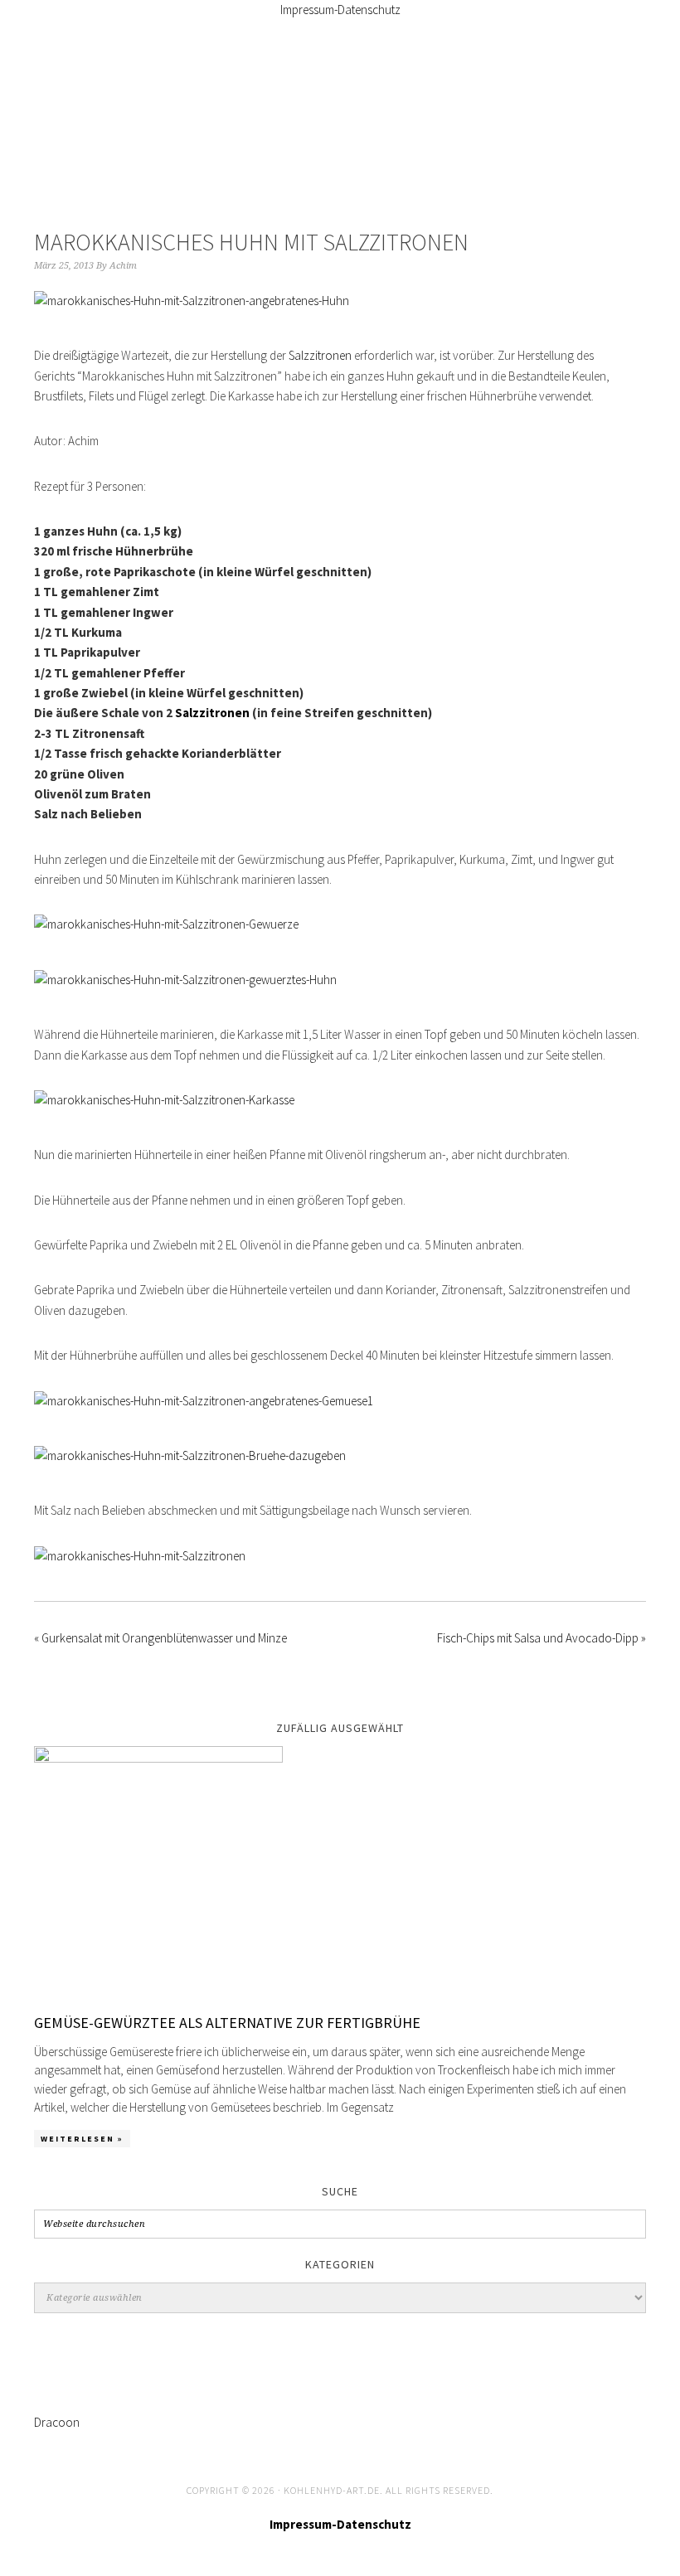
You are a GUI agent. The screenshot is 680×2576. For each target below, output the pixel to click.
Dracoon (57, 2422)
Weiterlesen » (82, 2139)
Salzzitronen (320, 355)
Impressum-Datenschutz (340, 10)
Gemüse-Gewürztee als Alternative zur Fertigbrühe (227, 2023)
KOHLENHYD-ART (340, 104)
